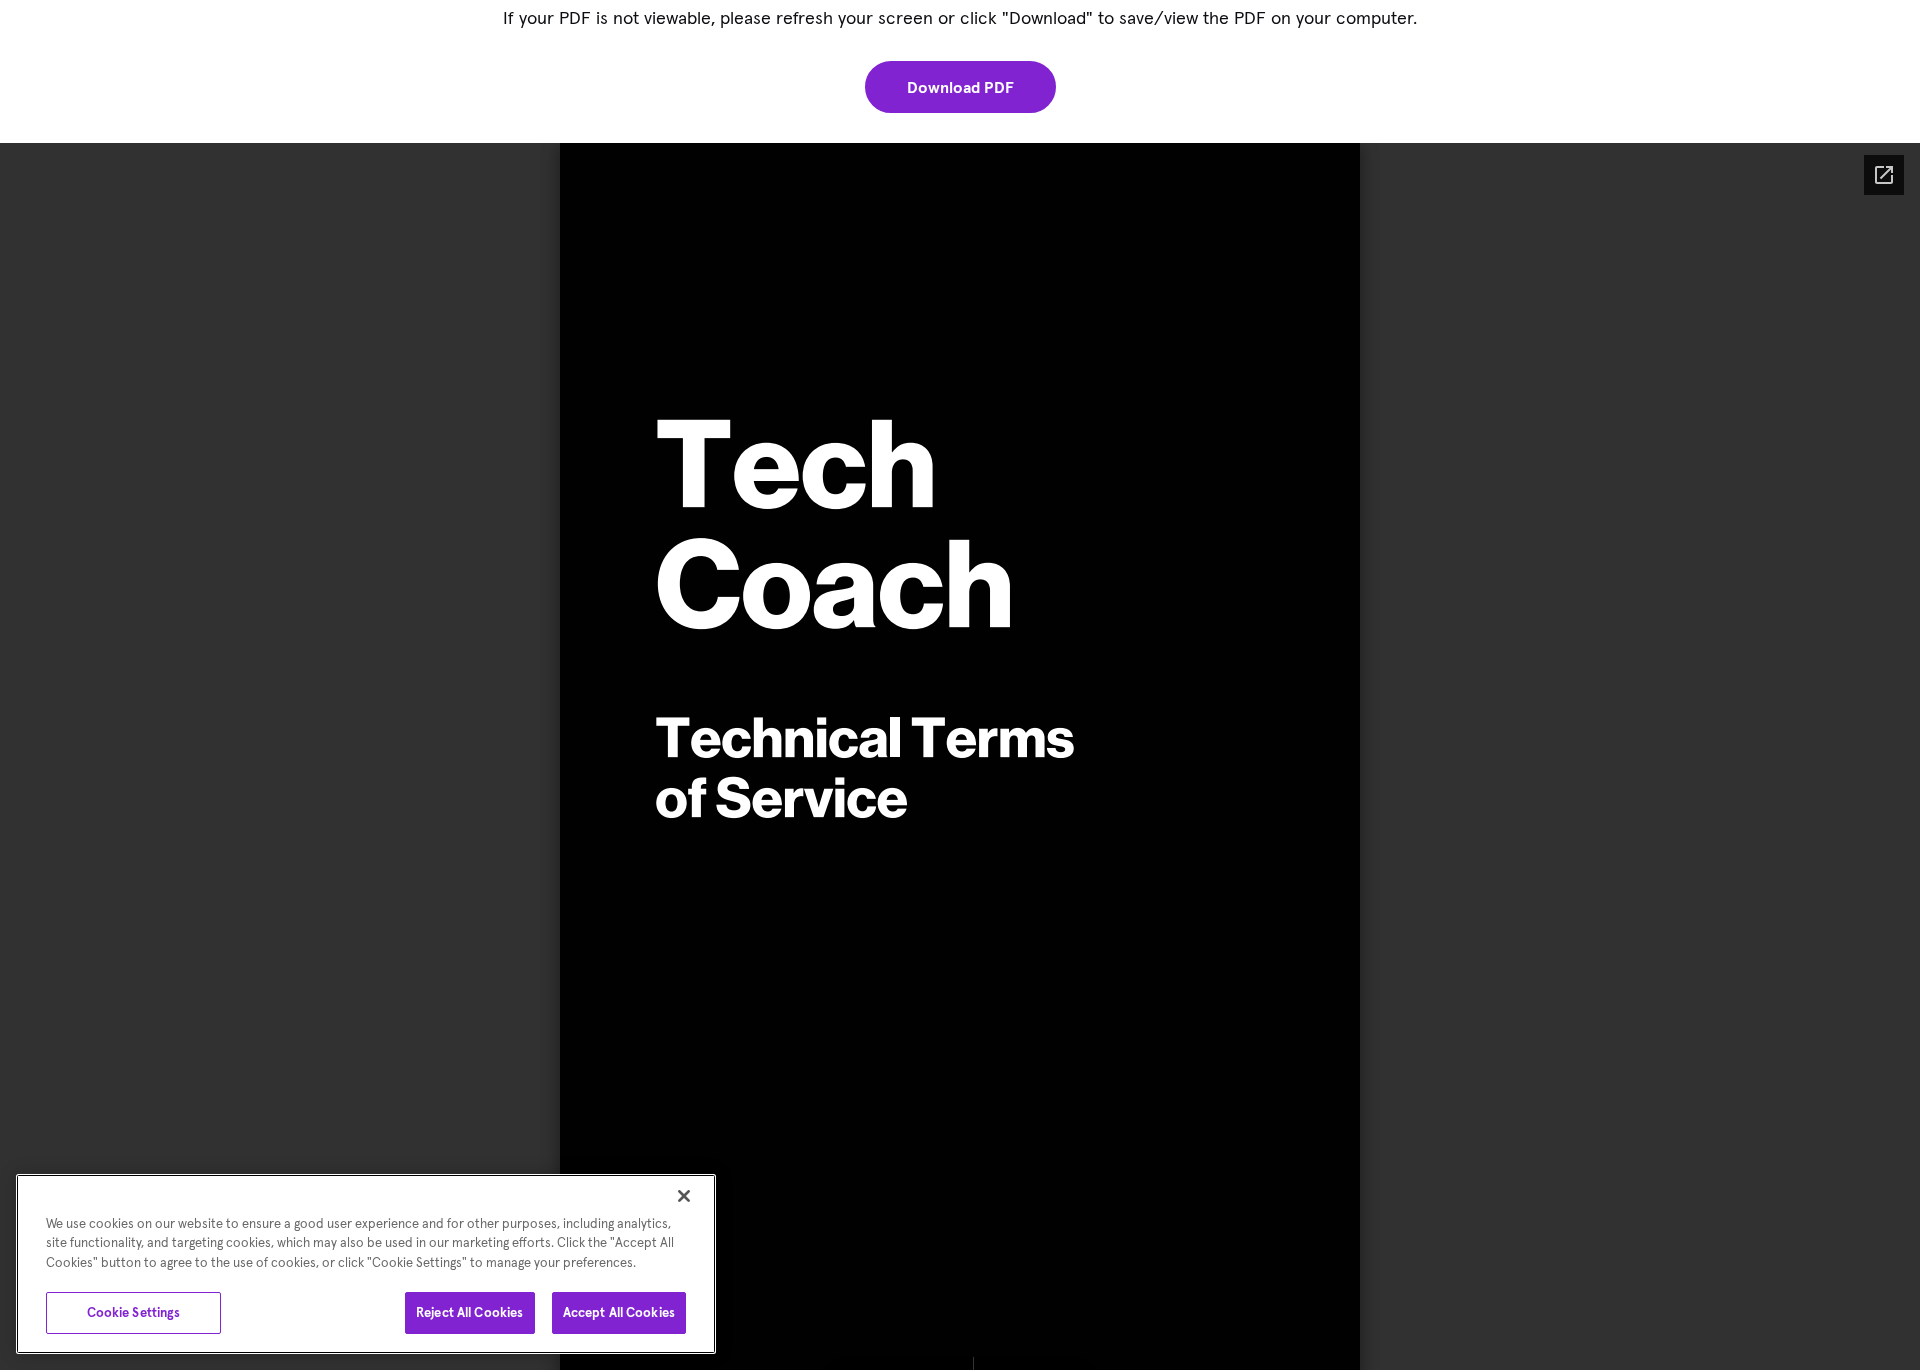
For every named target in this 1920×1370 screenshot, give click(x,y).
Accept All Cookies (619, 1312)
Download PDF (960, 87)
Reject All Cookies (469, 1312)
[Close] (684, 1196)
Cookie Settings (134, 1312)
